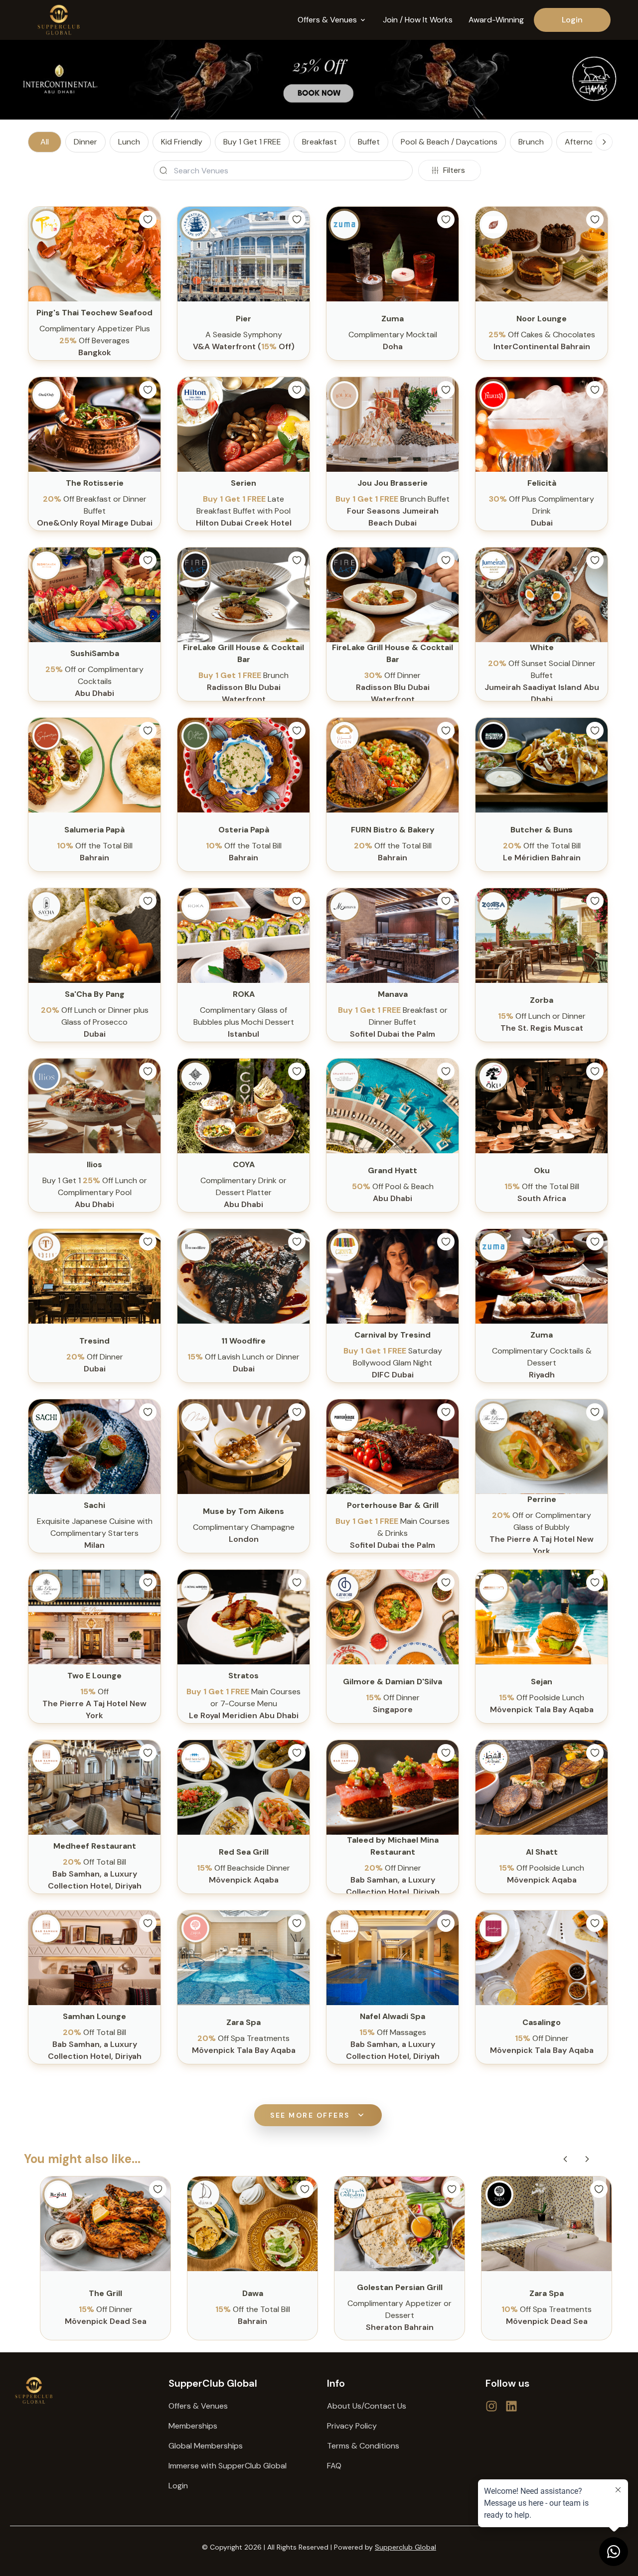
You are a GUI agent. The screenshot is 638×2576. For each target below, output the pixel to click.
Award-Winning (496, 20)
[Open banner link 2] (319, 80)
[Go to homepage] (81, 2390)
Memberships (193, 2426)
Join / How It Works (418, 20)
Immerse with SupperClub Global (228, 2466)
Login (572, 20)
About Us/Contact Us (367, 2406)
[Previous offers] (565, 2159)
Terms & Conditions (363, 2446)
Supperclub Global (405, 2547)
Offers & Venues (198, 2406)
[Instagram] (511, 2406)
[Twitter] (491, 2406)
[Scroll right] (604, 142)
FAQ (334, 2466)
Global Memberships (206, 2446)
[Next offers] (587, 2159)
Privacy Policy (352, 2426)
